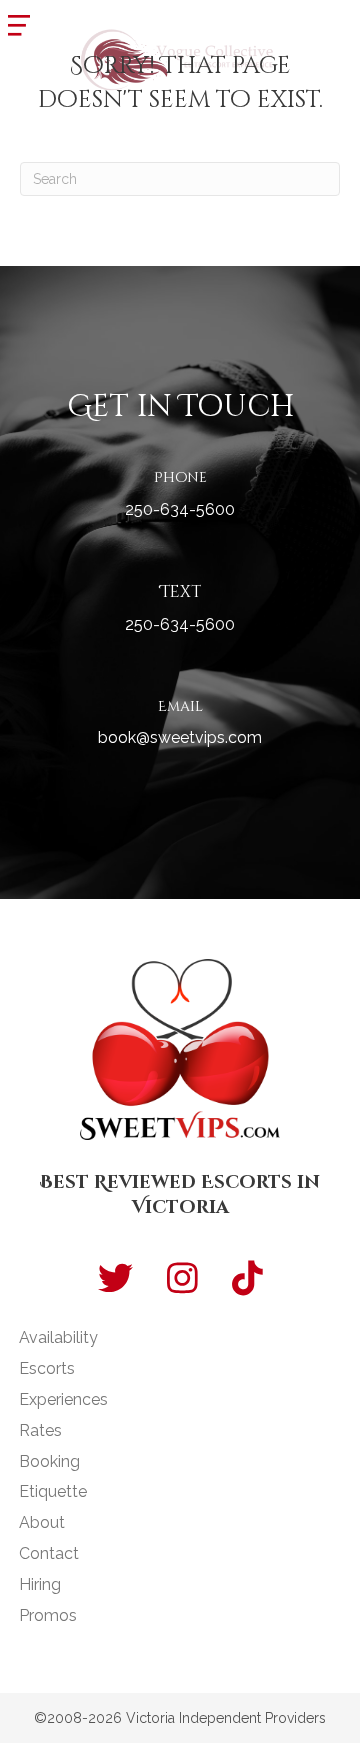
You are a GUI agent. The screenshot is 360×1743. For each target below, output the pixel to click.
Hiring (40, 1584)
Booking (49, 1461)
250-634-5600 (180, 509)
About (42, 1522)
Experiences (63, 1399)
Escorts (47, 1368)
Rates (40, 1430)
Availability (58, 1337)
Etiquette (53, 1491)
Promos (48, 1615)
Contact (49, 1553)
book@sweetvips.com (180, 737)
